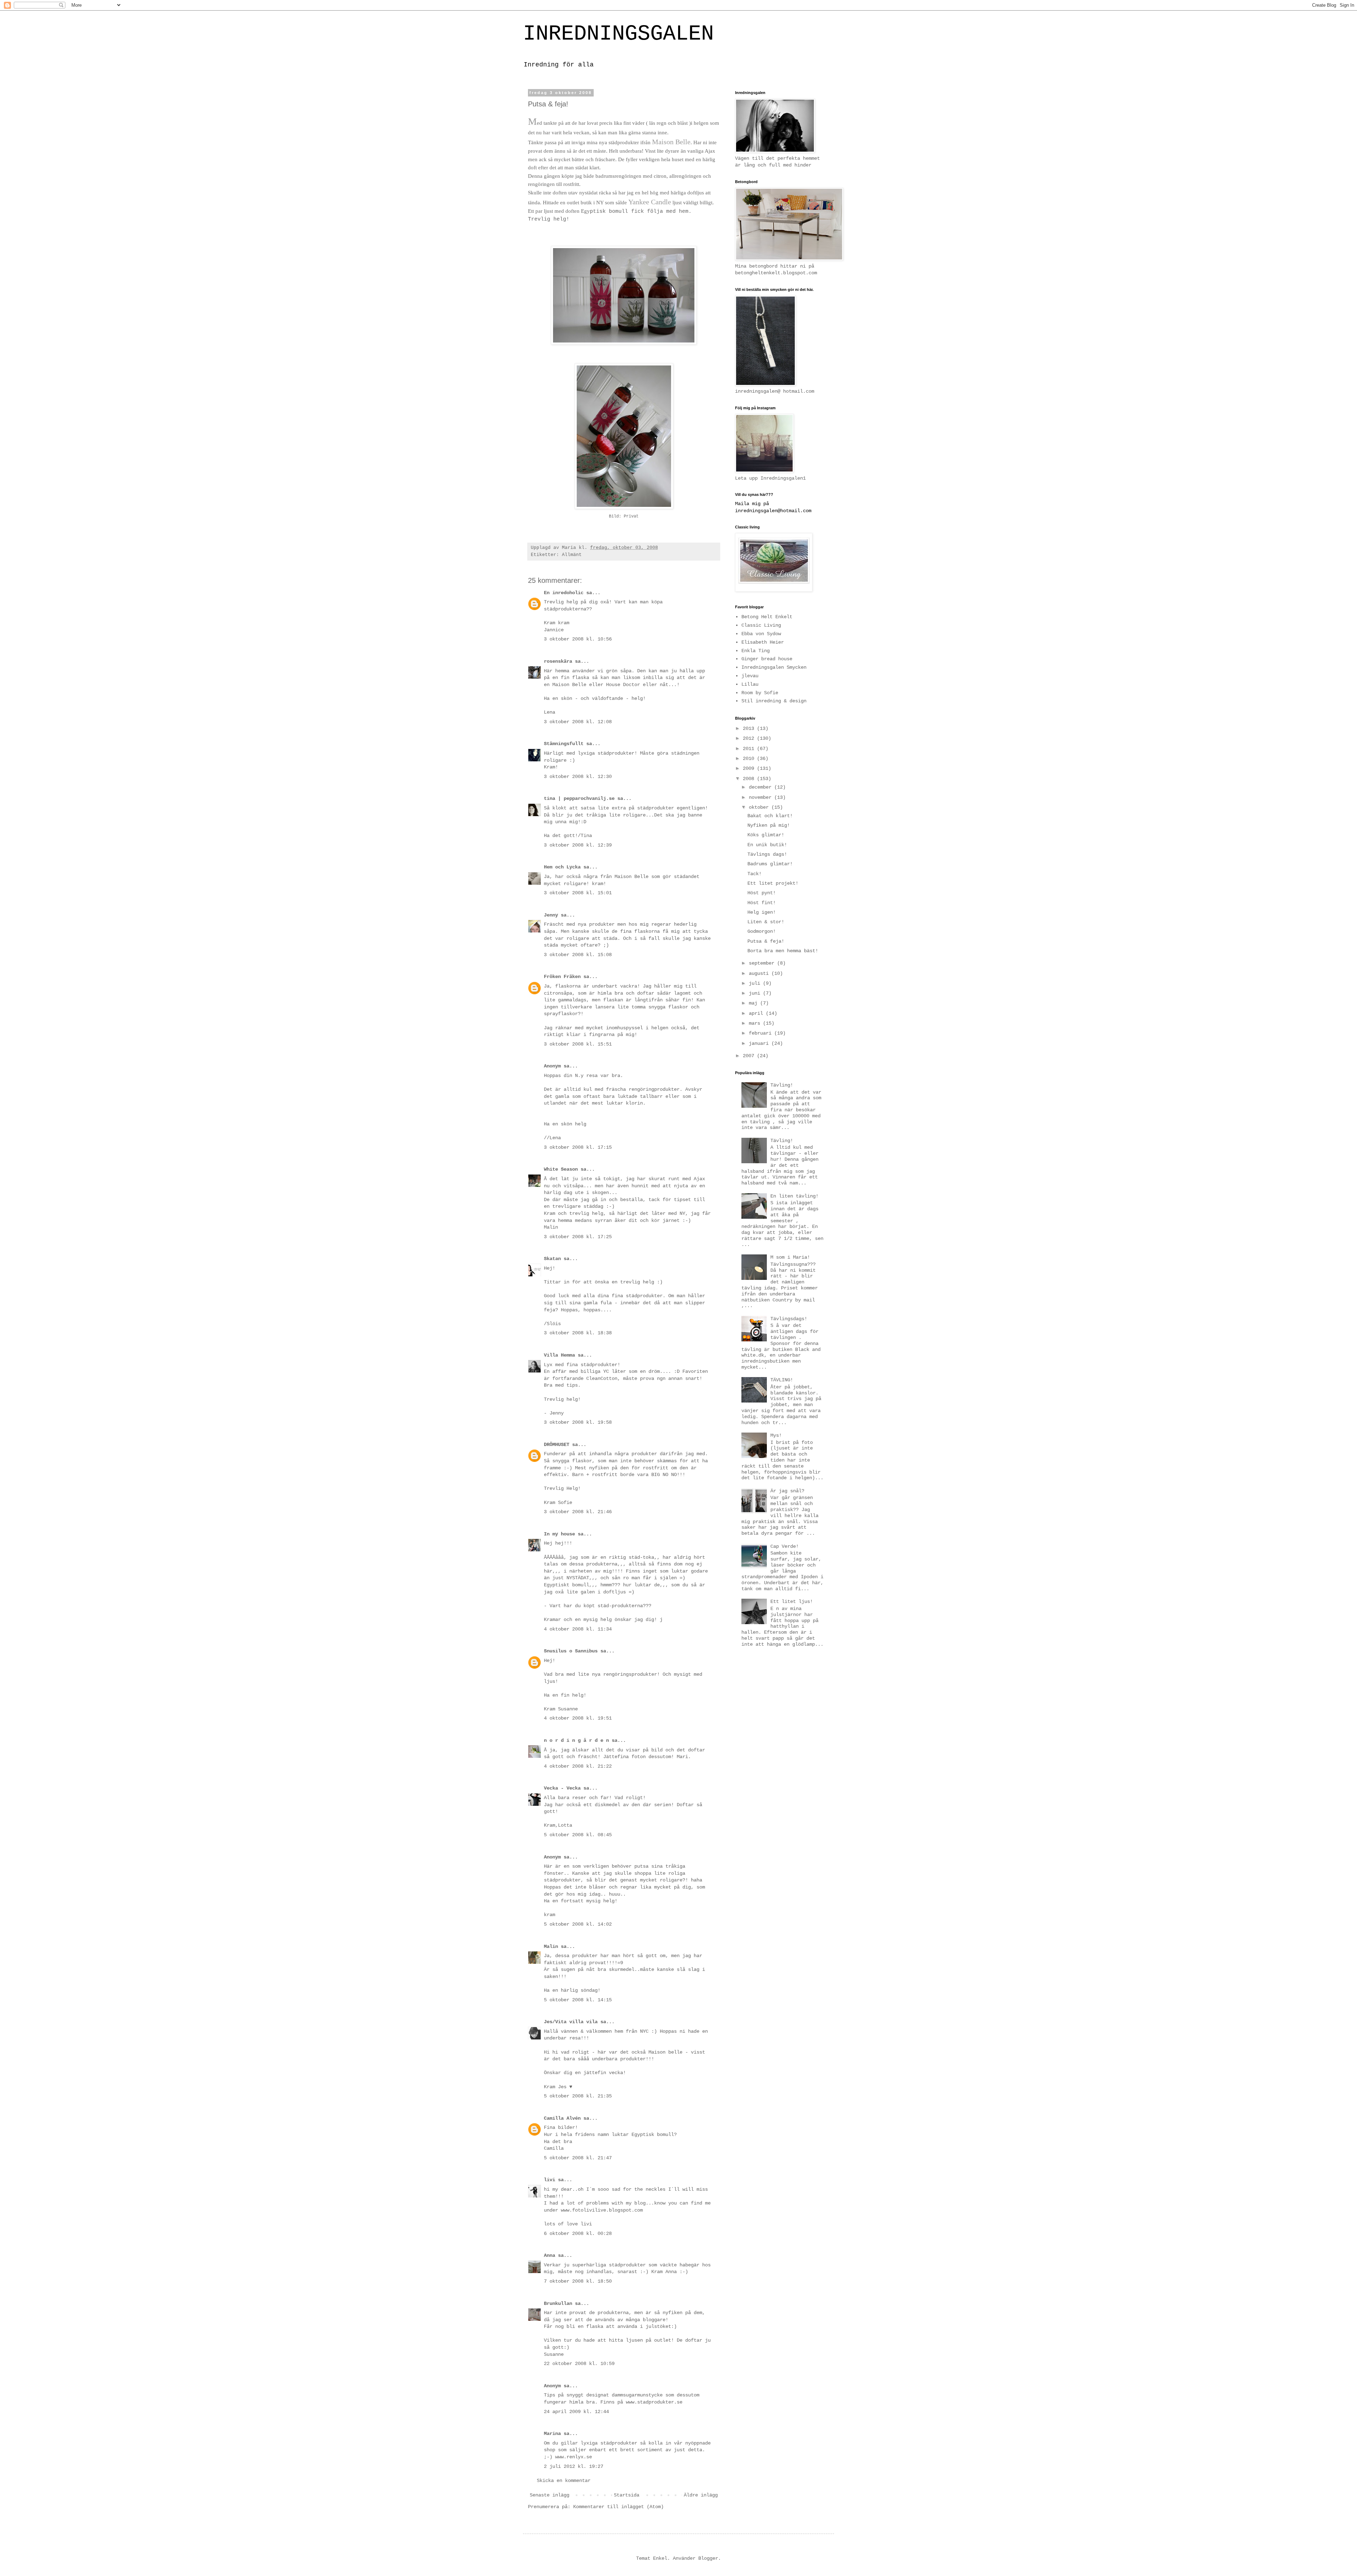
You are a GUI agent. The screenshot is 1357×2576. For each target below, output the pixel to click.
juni (756, 993)
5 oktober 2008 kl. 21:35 (578, 2096)
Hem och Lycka (562, 867)
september (763, 963)
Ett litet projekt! (773, 883)
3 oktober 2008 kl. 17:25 (578, 1237)
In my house (559, 1534)
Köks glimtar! (766, 835)
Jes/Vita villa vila (571, 2022)
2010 (750, 759)
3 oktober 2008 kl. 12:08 (578, 722)
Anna (550, 2255)
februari (762, 1033)
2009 (750, 768)
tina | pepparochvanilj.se (579, 798)
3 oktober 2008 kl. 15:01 (578, 893)
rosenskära (558, 661)
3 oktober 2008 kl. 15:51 (578, 1044)
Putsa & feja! (766, 941)
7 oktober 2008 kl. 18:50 (578, 2281)
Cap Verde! (785, 1546)
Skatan (552, 1259)
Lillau (750, 684)
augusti (760, 973)
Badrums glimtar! (770, 864)
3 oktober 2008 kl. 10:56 (578, 639)
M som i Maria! (790, 1257)
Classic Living (761, 625)
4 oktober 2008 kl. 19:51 (578, 1718)
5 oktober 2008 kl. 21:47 (578, 2158)
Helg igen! (762, 912)
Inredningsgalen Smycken (774, 667)
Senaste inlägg (550, 2495)
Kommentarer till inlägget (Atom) (618, 2507)
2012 (750, 738)
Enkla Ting (756, 651)
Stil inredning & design (774, 701)
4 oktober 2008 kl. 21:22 (578, 1766)
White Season (561, 1169)
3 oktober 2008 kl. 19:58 (578, 1422)
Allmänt (572, 555)
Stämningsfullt (564, 744)
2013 (750, 728)
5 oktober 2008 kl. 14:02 (578, 1924)
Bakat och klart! (770, 816)
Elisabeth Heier (763, 642)
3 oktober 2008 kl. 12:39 (578, 845)
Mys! (776, 1435)
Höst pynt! (762, 893)
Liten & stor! (766, 922)
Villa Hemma (559, 1355)
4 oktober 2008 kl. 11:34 (578, 1629)
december (762, 787)
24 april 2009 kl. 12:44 (576, 2412)
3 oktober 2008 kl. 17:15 (578, 1147)
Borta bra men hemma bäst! (783, 951)
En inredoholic (564, 593)
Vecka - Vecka (562, 1788)
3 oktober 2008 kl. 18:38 (578, 1333)
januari (760, 1043)
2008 (750, 779)
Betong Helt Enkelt (767, 617)
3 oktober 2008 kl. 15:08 (578, 955)
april (757, 1013)
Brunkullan (558, 2303)
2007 (750, 1056)
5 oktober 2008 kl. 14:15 (578, 2000)
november (762, 797)
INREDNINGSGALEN (618, 34)
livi (550, 2180)
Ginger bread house (767, 659)
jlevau (750, 676)
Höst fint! (762, 903)
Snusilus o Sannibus (571, 1651)
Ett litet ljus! (792, 1602)
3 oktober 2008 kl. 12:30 (578, 777)
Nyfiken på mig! (769, 825)
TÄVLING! (782, 1380)
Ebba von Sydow (761, 634)
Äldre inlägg (701, 2495)
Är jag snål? (787, 1491)
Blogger (708, 2558)
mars (756, 1023)
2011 (750, 749)
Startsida (627, 2495)
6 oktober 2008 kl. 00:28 (578, 2233)
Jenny (551, 915)
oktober (760, 807)
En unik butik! (767, 845)
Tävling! (782, 1085)
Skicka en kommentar (564, 2481)
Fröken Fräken (562, 977)
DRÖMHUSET (557, 1445)
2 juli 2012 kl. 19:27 (574, 2466)
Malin (551, 1946)
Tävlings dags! (767, 854)
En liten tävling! (794, 1196)
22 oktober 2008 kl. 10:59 (579, 2364)
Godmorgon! (762, 931)
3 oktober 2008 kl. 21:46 (578, 1512)
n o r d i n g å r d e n (576, 1740)
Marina (552, 2434)
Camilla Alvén (562, 2118)
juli (756, 983)
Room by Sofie (760, 693)
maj (754, 1003)
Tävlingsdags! (789, 1319)
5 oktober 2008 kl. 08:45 (578, 1835)
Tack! (754, 874)
